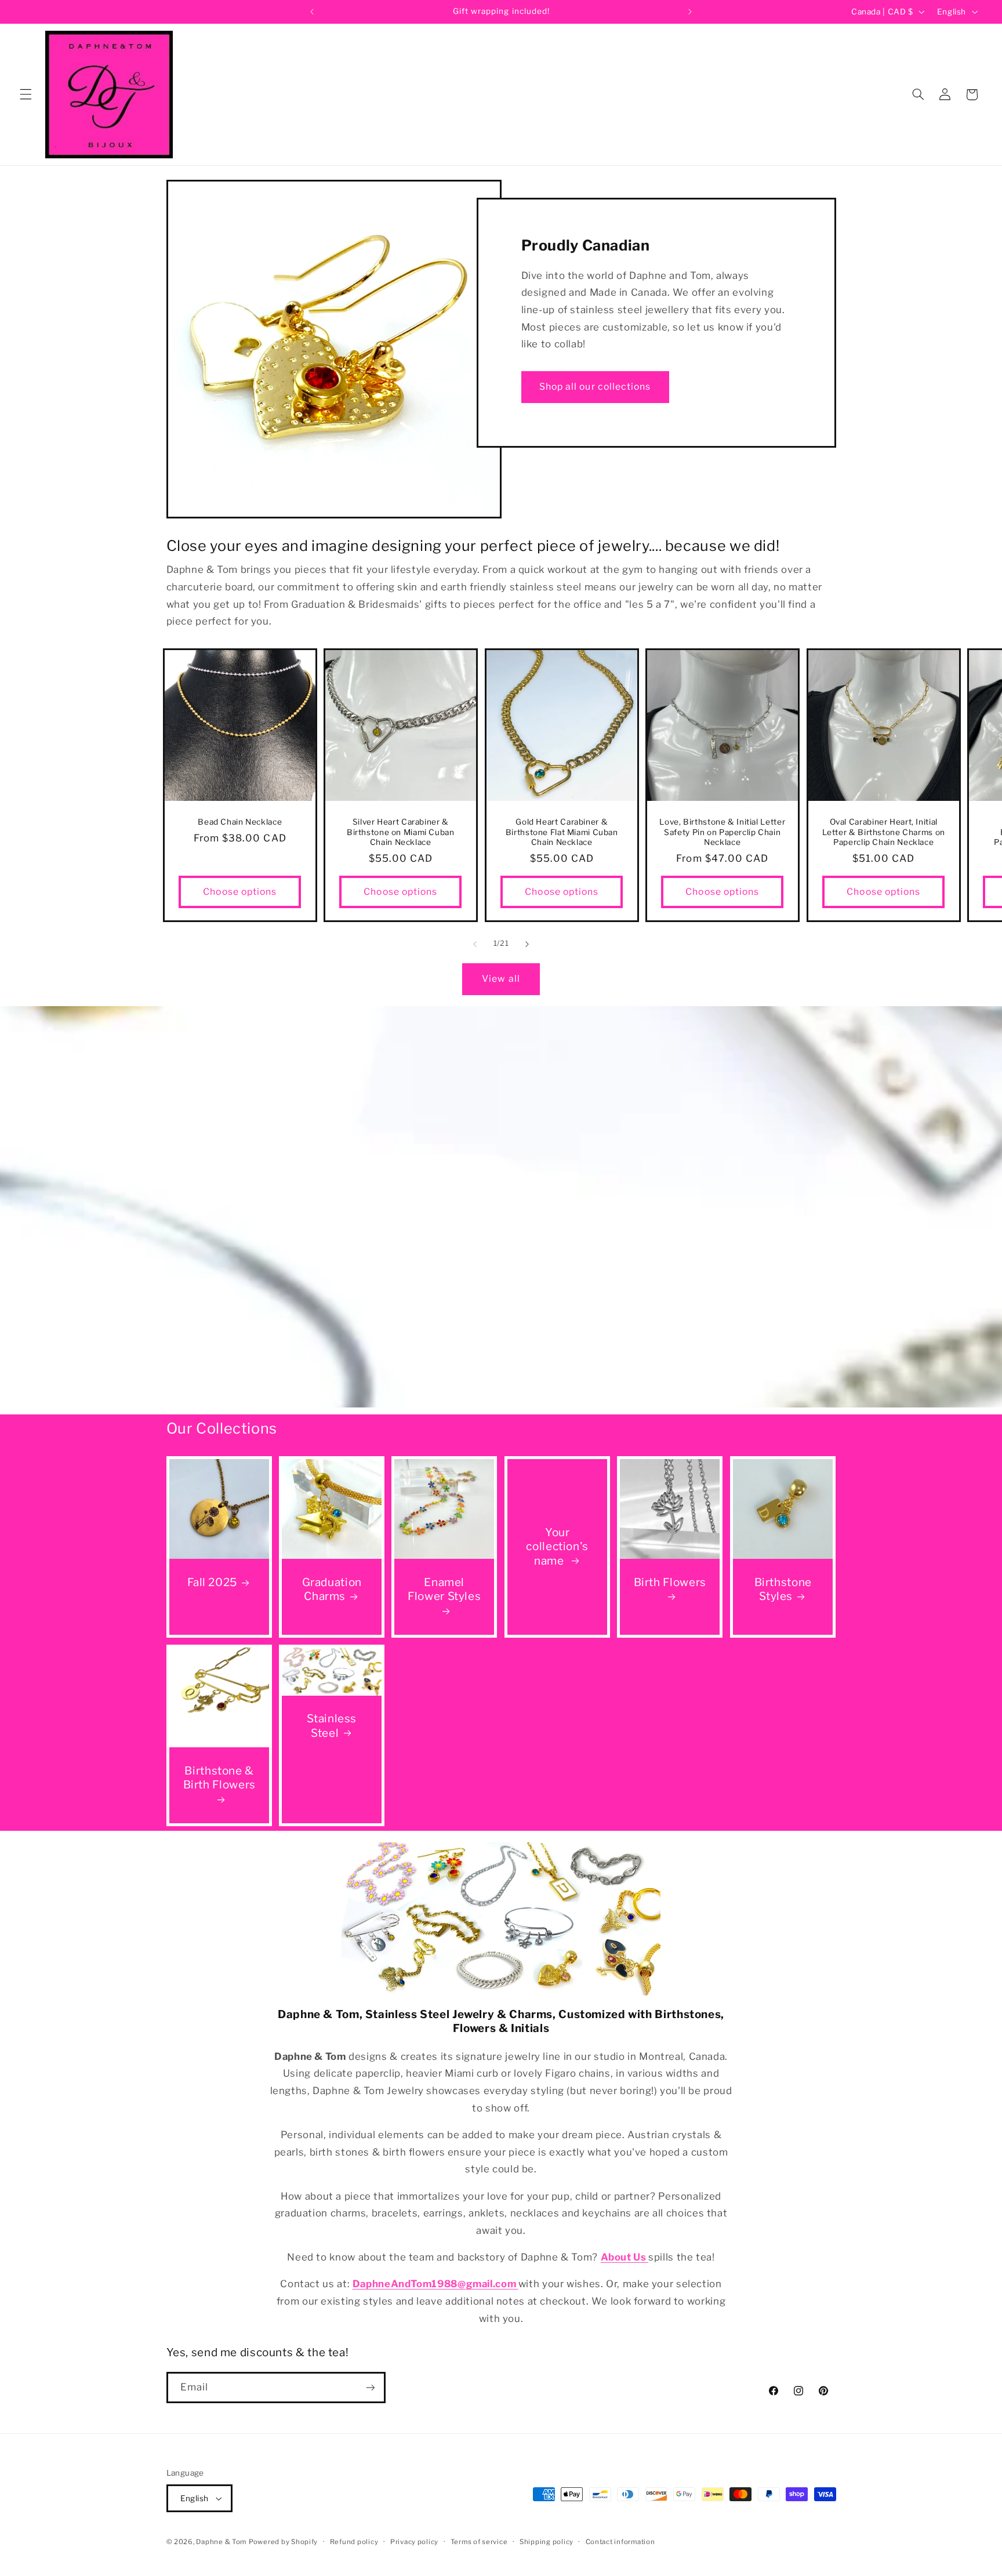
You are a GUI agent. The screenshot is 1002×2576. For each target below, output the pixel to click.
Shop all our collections (595, 387)
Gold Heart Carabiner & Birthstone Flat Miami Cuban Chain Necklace (561, 832)
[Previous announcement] (312, 12)
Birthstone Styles (783, 1590)
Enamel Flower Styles (444, 1590)
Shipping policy (547, 2542)
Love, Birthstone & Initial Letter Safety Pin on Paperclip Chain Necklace (722, 832)
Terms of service (479, 2542)
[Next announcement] (690, 12)
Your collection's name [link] (557, 1546)
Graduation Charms (331, 1590)
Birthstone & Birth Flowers (219, 1778)
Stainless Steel (332, 1726)
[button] (26, 95)
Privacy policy (414, 2542)
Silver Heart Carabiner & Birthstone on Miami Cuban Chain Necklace (401, 832)
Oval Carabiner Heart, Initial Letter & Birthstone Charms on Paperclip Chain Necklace (883, 832)
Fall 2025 (212, 1582)
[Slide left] (475, 944)
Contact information (620, 2542)
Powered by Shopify (283, 2542)
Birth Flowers (670, 1582)
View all (501, 978)
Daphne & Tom (221, 2542)
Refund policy (354, 2542)
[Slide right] (527, 944)
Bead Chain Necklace (240, 822)
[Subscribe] (370, 2387)
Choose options (240, 892)
